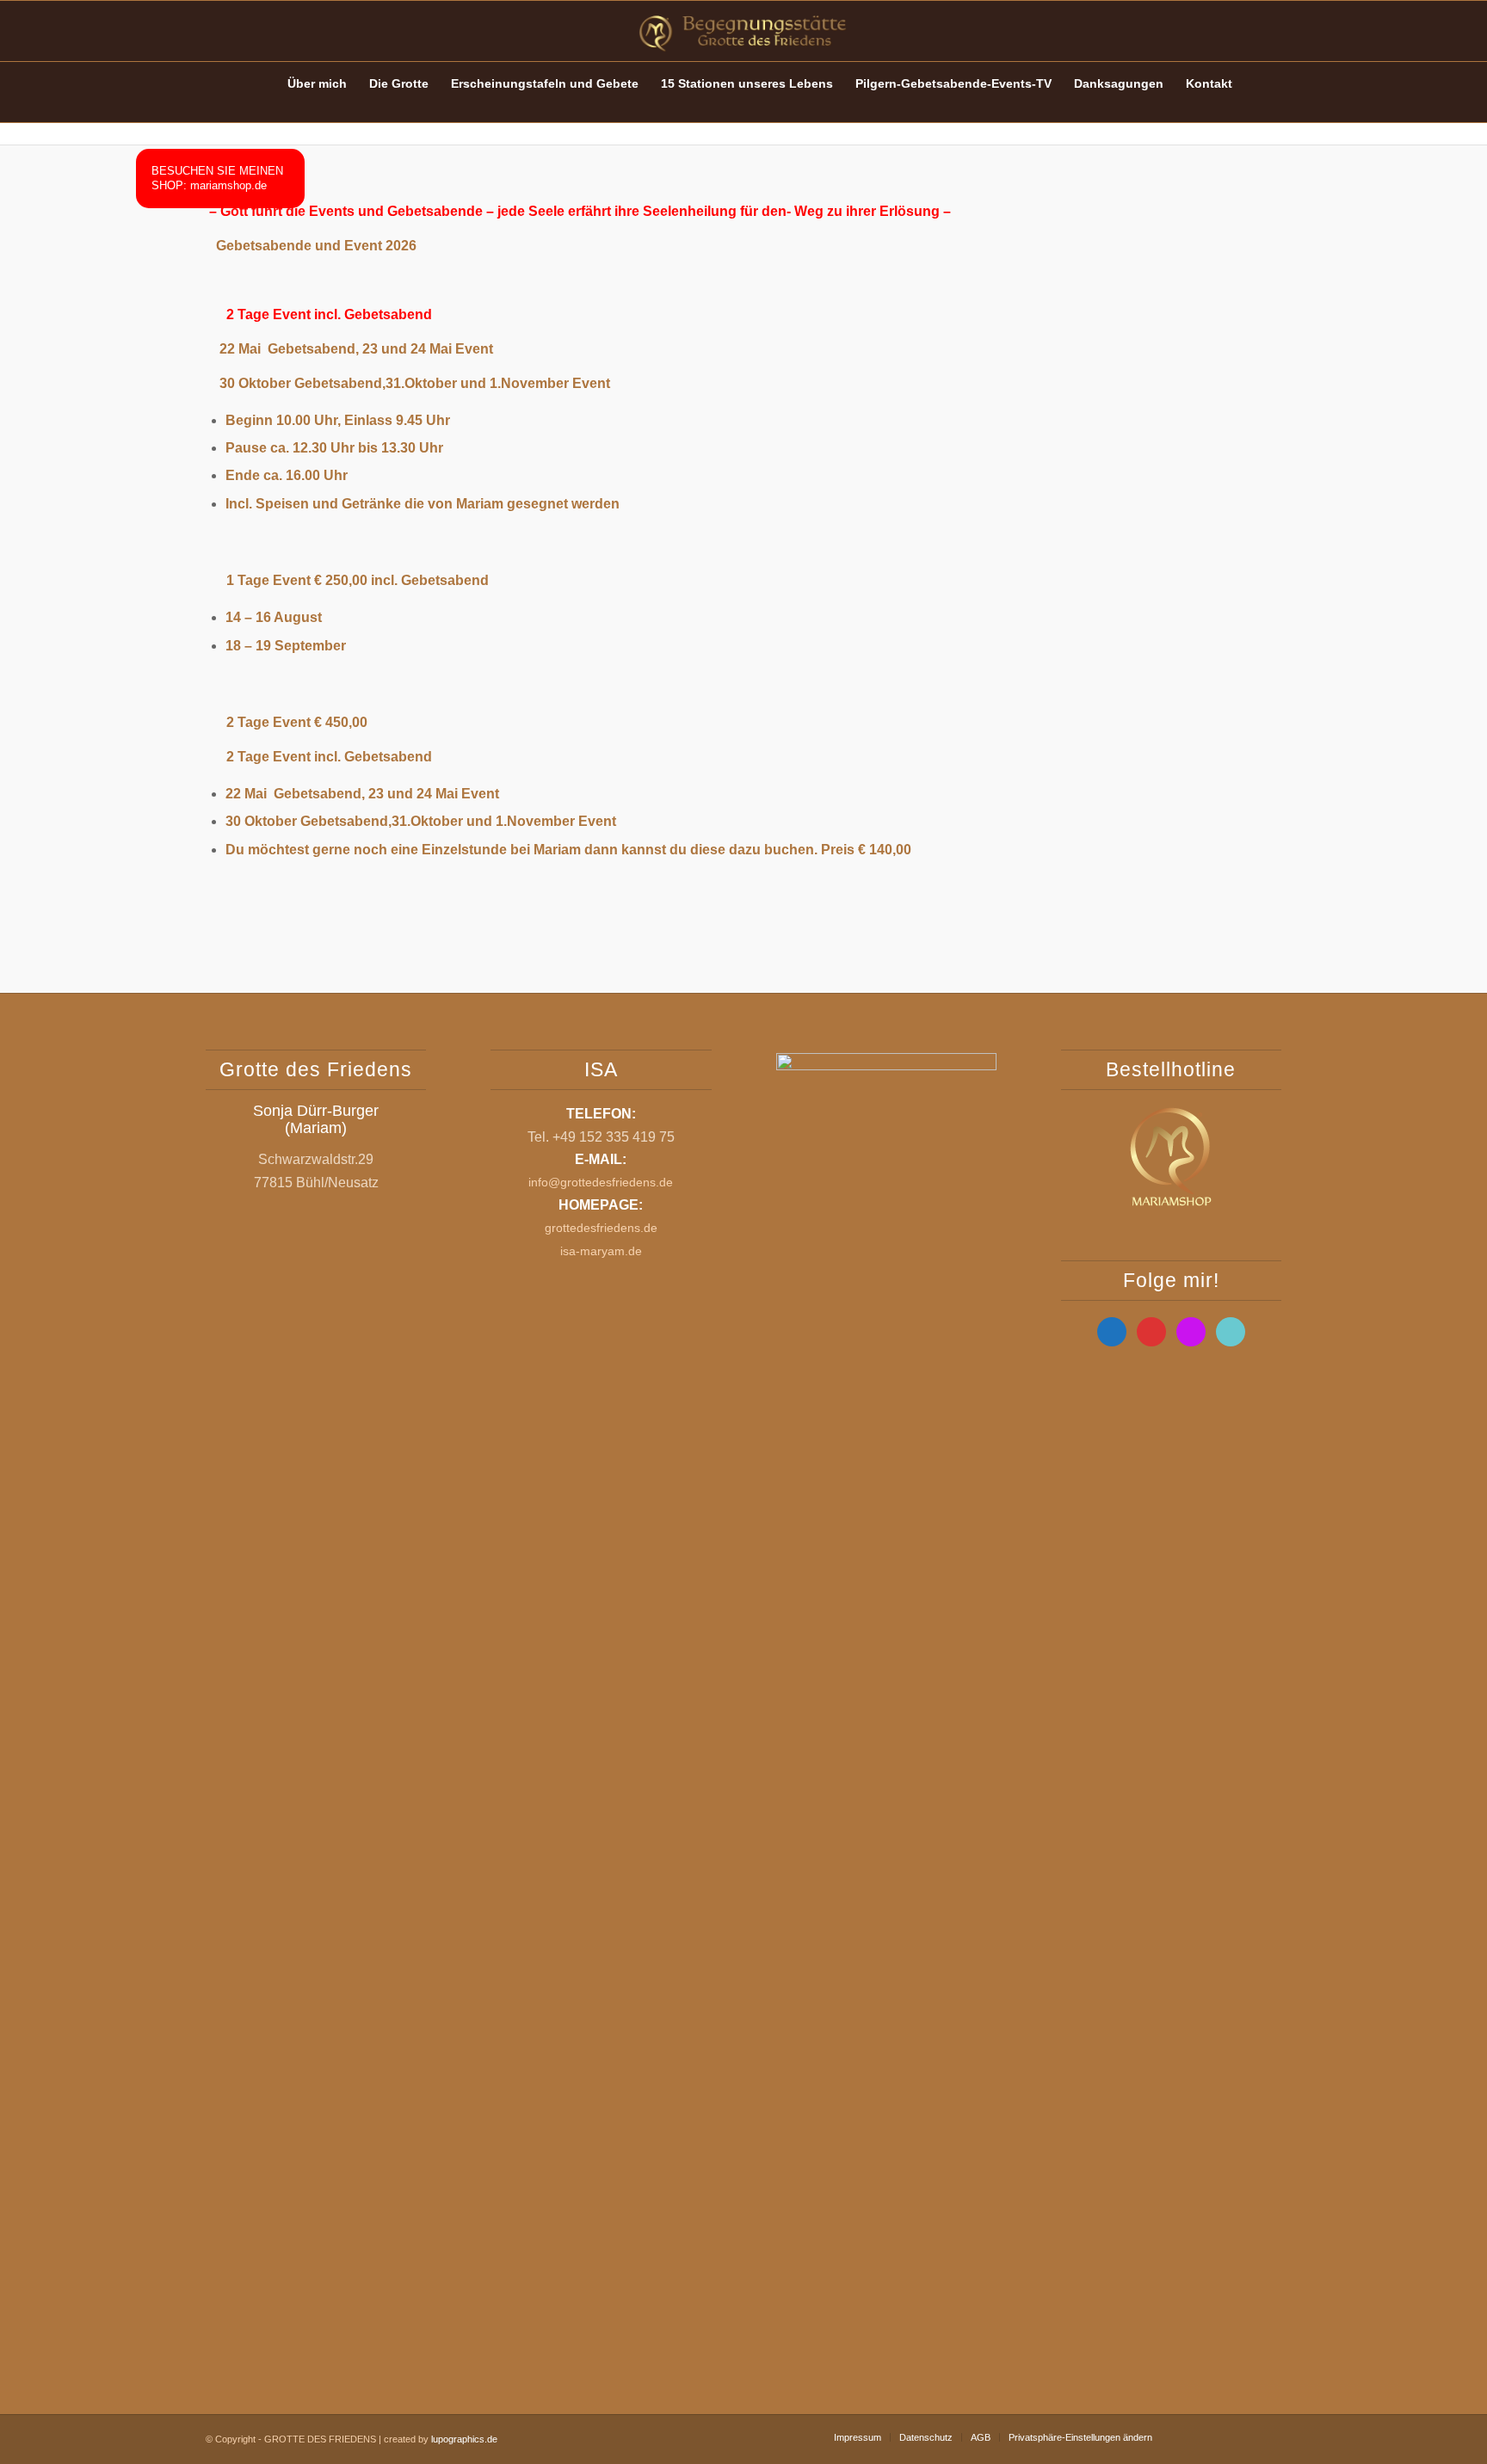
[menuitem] (260, 83)
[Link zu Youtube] (1217, 31)
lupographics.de (464, 2439)
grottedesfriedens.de (601, 1228)
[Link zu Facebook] (1191, 31)
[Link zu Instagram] (1243, 31)
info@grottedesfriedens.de (601, 1182)
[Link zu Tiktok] (1268, 31)
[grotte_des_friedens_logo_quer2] (743, 31)
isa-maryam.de (601, 1251)
